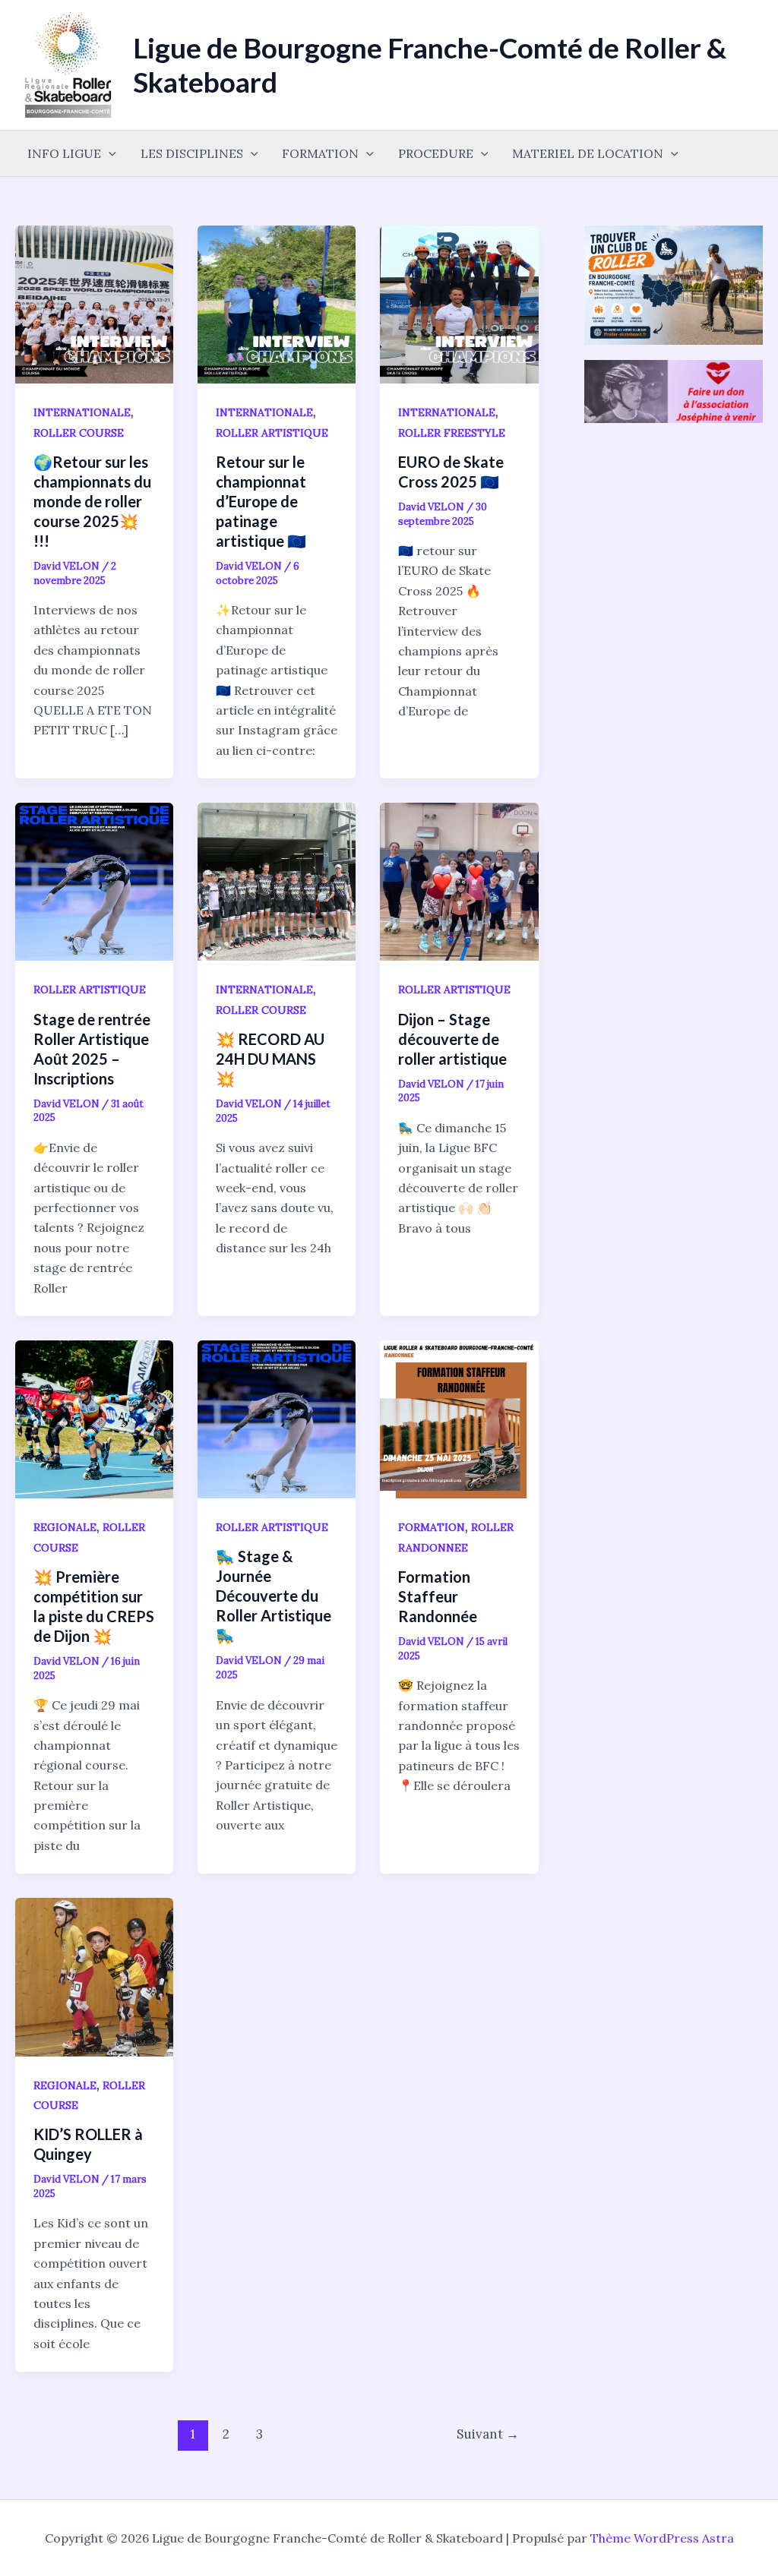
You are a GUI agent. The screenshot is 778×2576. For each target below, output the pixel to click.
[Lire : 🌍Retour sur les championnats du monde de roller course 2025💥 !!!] (94, 303)
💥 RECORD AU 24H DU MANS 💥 (270, 1059)
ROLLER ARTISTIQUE (272, 433)
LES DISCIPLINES (192, 153)
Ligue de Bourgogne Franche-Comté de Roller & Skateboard (430, 64)
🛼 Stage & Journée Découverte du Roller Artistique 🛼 (274, 1596)
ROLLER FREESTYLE (452, 433)
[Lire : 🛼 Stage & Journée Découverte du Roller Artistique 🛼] (277, 1418)
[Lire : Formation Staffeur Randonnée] (459, 1418)
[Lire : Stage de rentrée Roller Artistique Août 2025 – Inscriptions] (94, 880)
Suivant (488, 2434)
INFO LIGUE (64, 153)
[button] (109, 153)
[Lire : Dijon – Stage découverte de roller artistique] (459, 880)
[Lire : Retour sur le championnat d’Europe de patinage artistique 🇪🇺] (277, 303)
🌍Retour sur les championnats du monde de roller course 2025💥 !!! (92, 501)
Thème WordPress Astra (662, 2538)
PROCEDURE (436, 153)
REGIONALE (65, 1527)
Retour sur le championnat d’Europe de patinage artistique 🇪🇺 (261, 501)
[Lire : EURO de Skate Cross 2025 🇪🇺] (459, 303)
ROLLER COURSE (79, 433)
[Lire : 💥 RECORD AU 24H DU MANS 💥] (277, 880)
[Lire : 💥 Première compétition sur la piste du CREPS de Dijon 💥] (94, 1418)
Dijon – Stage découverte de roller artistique (452, 1039)
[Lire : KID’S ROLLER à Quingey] (94, 1975)
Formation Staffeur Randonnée (438, 1596)
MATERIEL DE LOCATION (588, 153)
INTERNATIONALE (82, 412)
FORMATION (320, 153)
